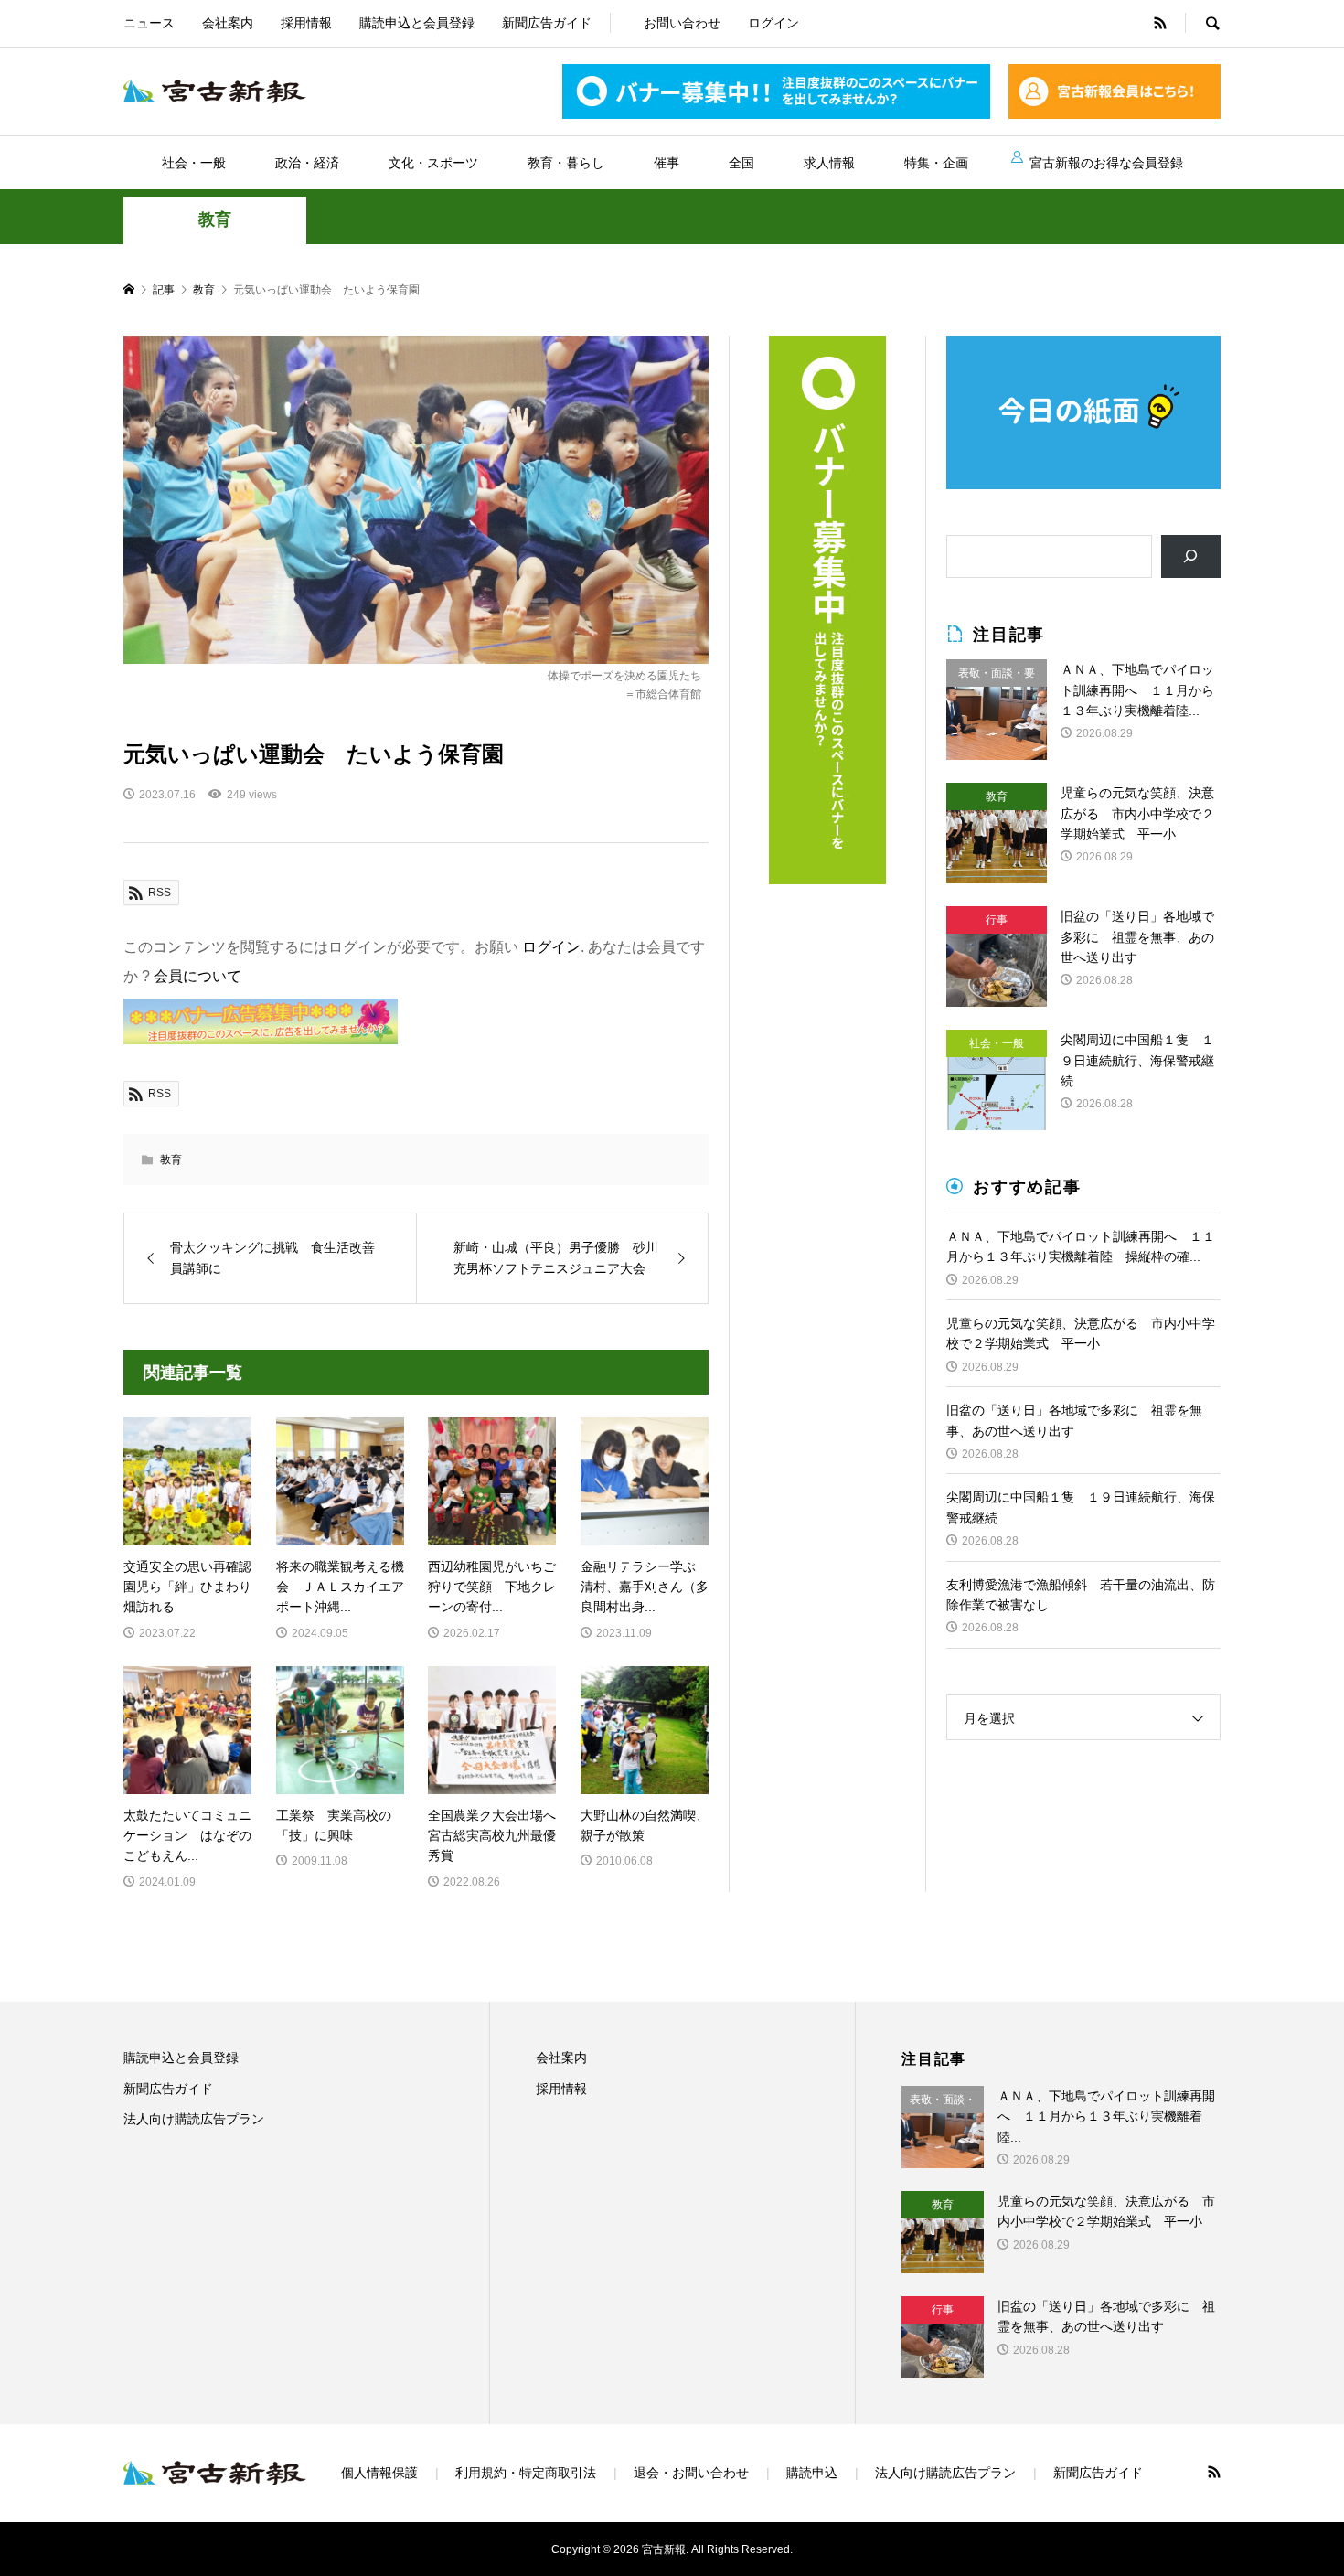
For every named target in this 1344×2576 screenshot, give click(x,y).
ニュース (149, 23)
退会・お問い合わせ (691, 2473)
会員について (197, 976)
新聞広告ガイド (547, 23)
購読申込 (812, 2473)
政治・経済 (307, 163)
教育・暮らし (566, 163)
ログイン (773, 23)
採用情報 (306, 23)
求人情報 (829, 163)
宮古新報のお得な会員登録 (1106, 163)
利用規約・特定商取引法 (526, 2473)
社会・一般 (194, 163)
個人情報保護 (379, 2473)
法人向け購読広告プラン (194, 2119)
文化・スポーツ (433, 163)
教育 (215, 219)
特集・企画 (936, 163)
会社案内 (228, 23)
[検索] (1191, 556)
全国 (741, 163)
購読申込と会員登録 (417, 23)
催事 (667, 163)
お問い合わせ (682, 23)
